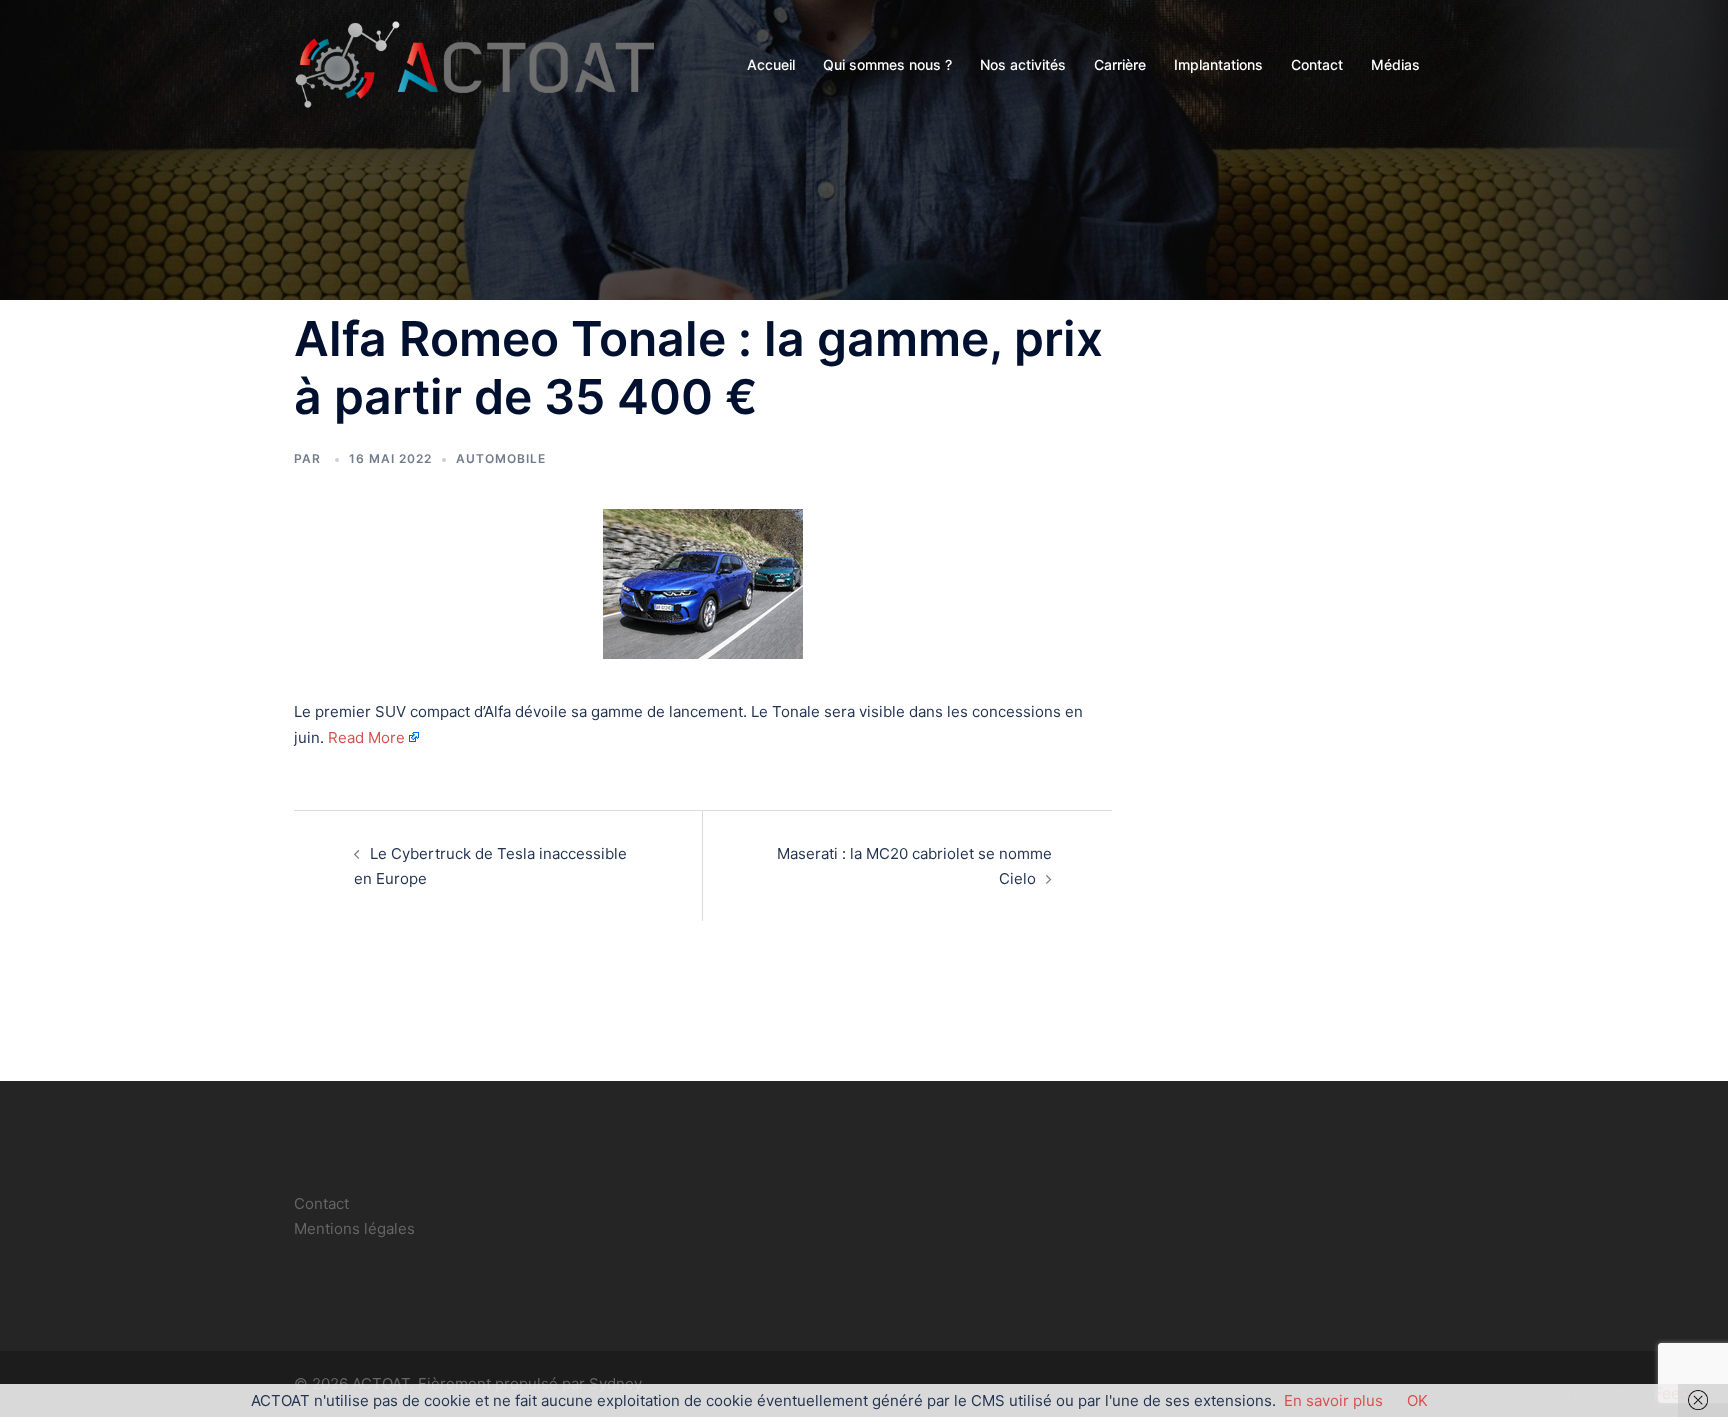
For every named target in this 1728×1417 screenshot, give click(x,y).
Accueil (771, 64)
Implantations (1218, 64)
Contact (1317, 64)
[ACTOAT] (474, 63)
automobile (501, 458)
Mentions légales (354, 1228)
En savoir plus (1333, 1400)
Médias (1395, 64)
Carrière (1120, 64)
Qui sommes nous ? (887, 64)
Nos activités (1023, 64)
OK (1417, 1400)
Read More (366, 737)
